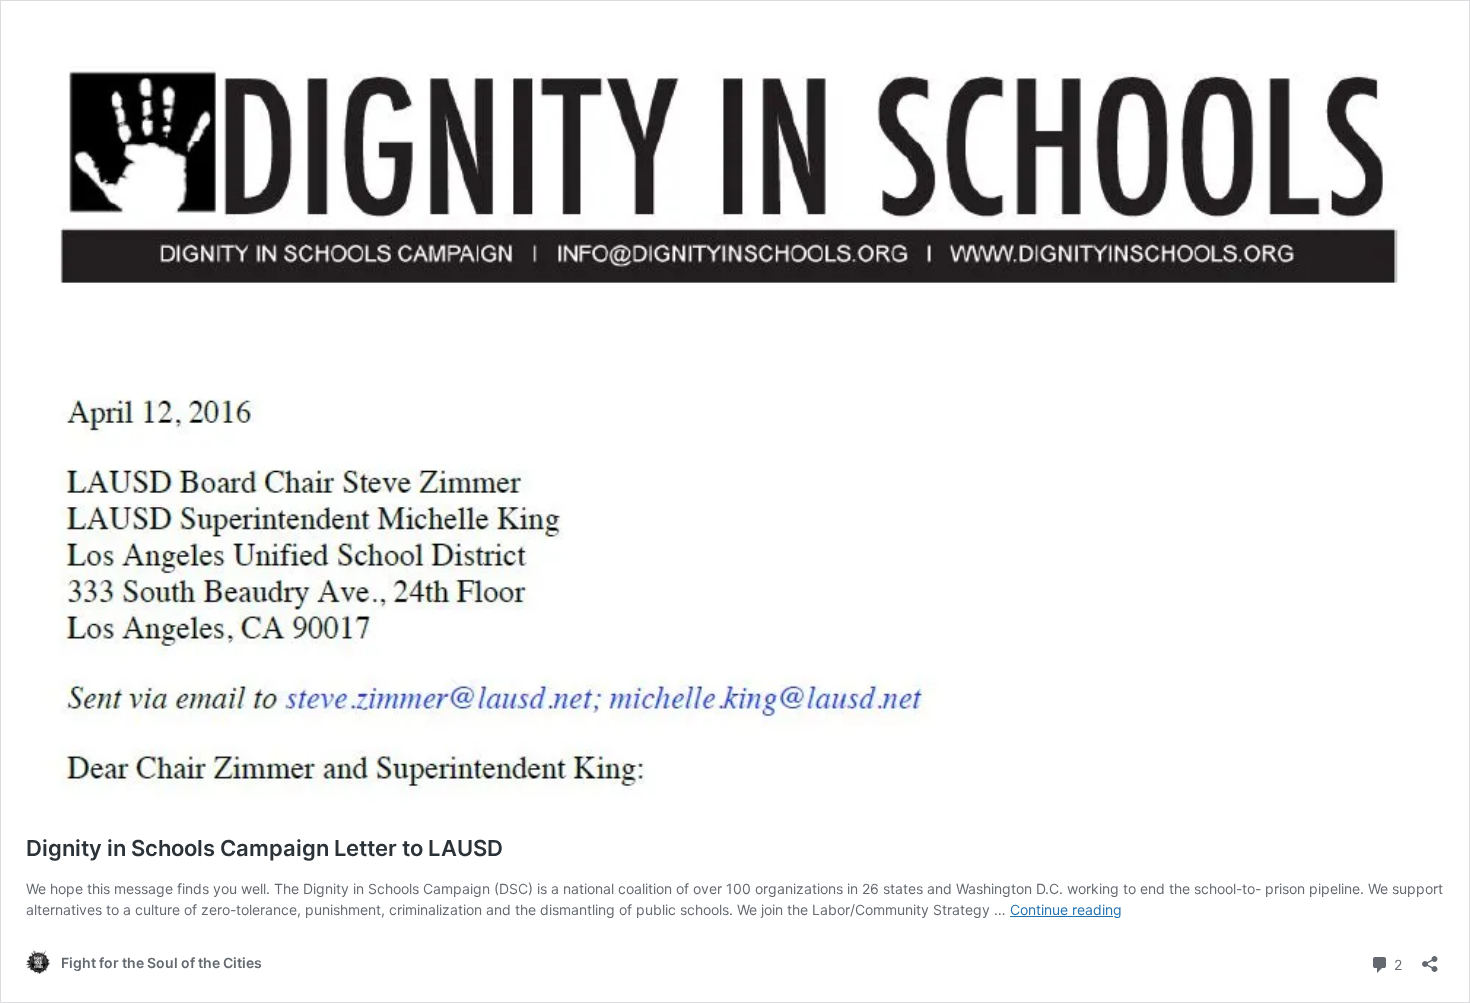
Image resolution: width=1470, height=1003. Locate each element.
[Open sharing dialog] (1430, 957)
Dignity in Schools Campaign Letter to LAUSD (264, 848)
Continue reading (1066, 909)
